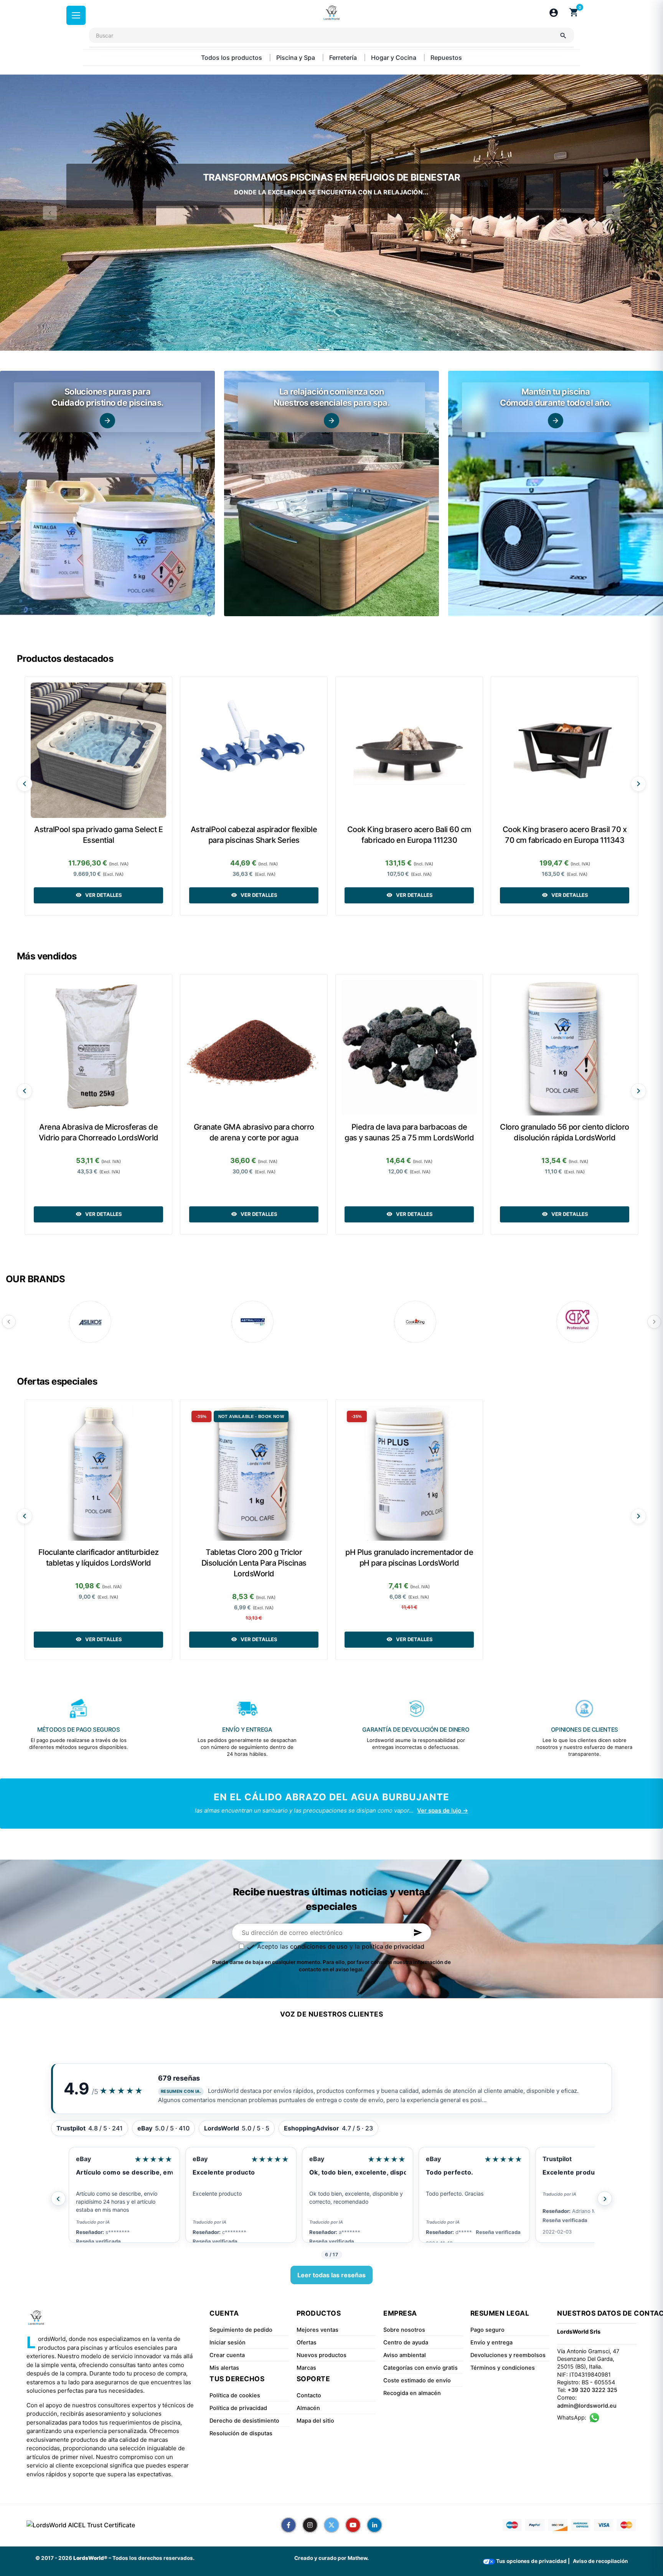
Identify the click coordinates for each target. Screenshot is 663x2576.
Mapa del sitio (315, 2421)
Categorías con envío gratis (421, 2368)
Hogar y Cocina (394, 58)
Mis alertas (224, 2368)
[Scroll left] (25, 784)
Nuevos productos (322, 2355)
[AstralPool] (252, 1322)
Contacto (309, 2395)
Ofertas (307, 2342)
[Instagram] (310, 2525)
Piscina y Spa (296, 58)
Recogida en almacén (412, 2393)
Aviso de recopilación (600, 2561)
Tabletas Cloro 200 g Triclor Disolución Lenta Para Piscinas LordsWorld (254, 1563)
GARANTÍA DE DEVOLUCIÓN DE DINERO (416, 1730)
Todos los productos (232, 58)
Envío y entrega (491, 2342)
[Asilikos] (90, 1322)
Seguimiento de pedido (241, 2330)
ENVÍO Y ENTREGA (247, 1730)
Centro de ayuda (406, 2342)
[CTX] (577, 1322)
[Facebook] (289, 2525)
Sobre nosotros (404, 2330)
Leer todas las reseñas (331, 2275)
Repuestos (446, 58)
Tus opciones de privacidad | (532, 2561)
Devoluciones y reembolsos (508, 2355)
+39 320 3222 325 (592, 2390)
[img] (107, 493)
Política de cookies (235, 2395)
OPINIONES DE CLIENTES (585, 1730)
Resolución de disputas (241, 2433)
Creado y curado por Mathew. (331, 2558)
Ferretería (344, 58)
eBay (83, 2159)
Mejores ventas (317, 2330)
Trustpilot (324, 2159)
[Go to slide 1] (323, 350)
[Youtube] (353, 2525)
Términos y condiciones (503, 2368)
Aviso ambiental (405, 2355)
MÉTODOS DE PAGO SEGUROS (78, 1730)
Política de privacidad (238, 2408)
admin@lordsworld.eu (587, 2406)
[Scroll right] (638, 784)
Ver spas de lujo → (443, 1810)
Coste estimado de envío (417, 2380)
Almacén (308, 2408)
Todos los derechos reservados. (153, 2558)
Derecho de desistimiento (244, 2421)
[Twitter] (331, 2525)
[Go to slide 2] (340, 350)
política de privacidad (393, 1946)
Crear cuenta (227, 2355)
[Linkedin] (374, 2525)
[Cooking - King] (415, 1322)
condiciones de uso (319, 1946)
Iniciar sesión (228, 2342)
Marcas (306, 2368)
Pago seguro (487, 2330)
